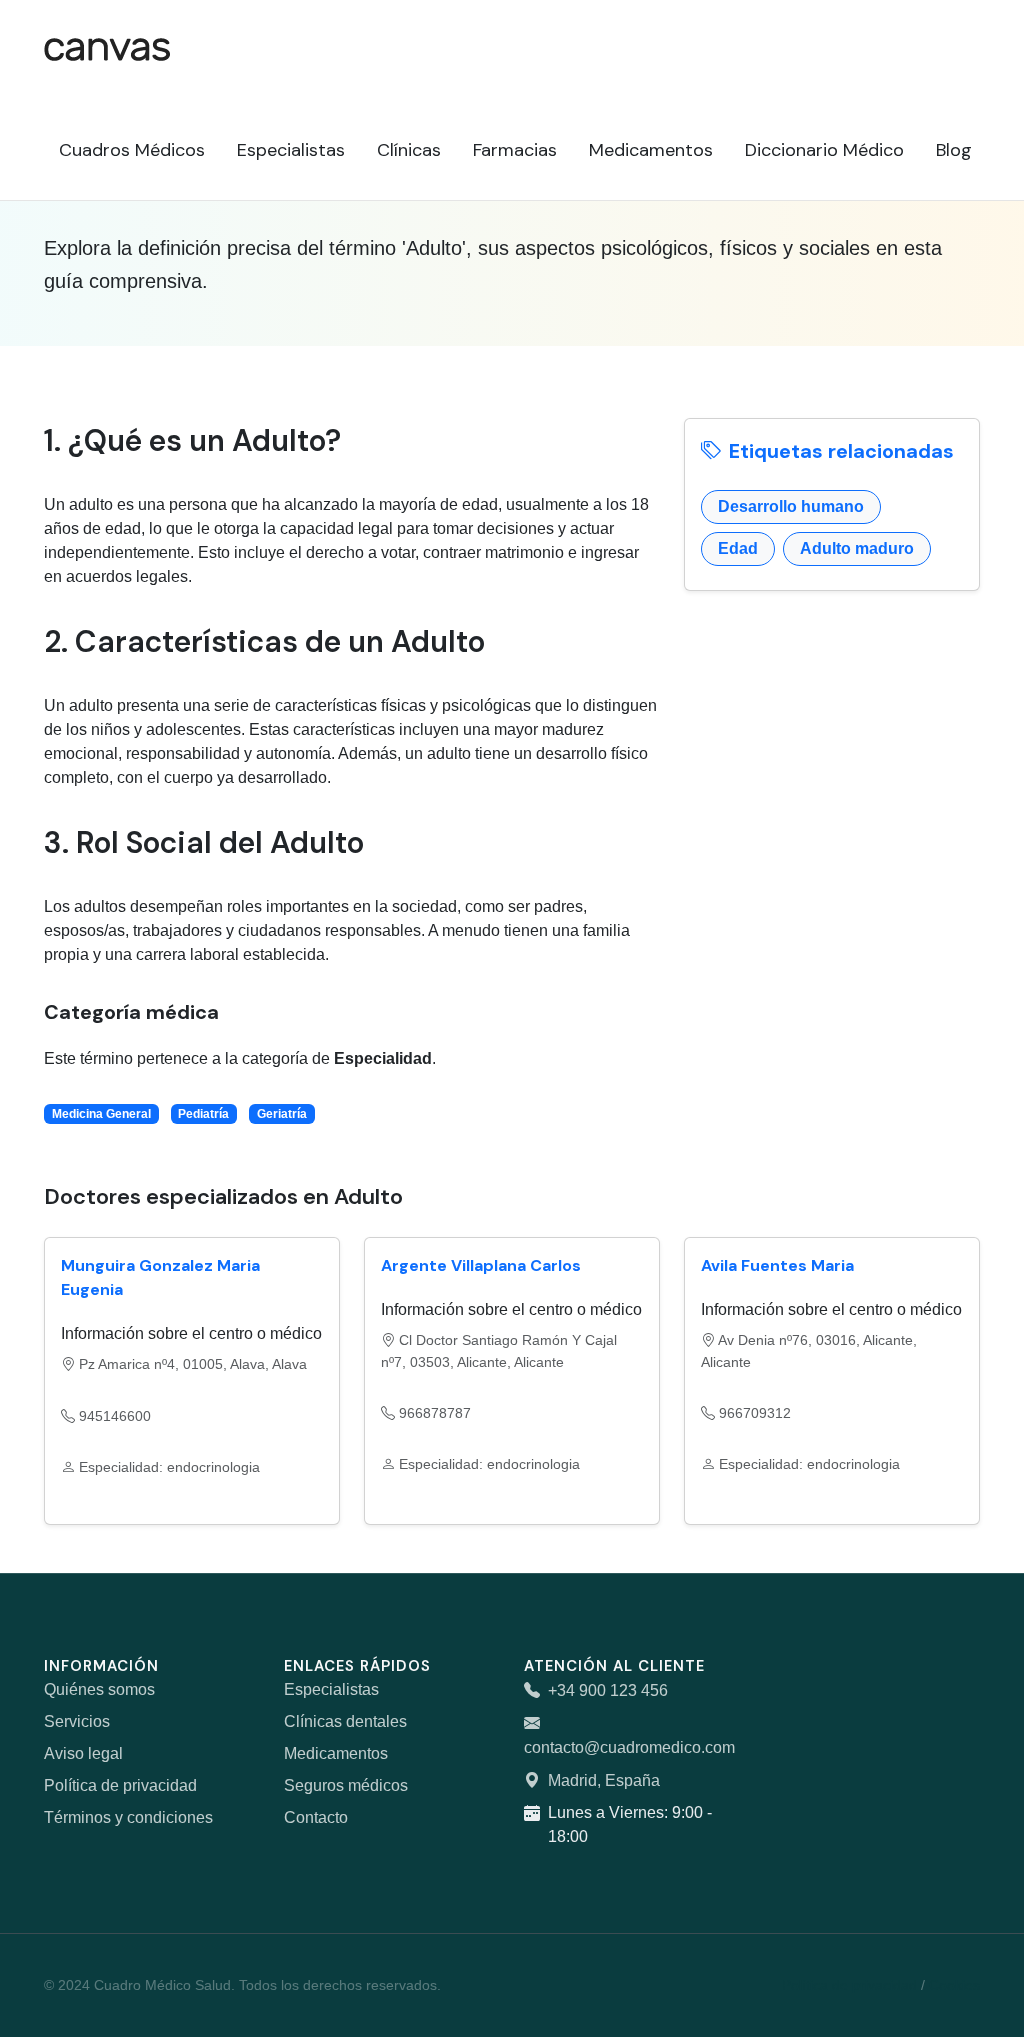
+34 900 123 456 (608, 1690)
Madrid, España (604, 1780)
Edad (738, 548)
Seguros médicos (346, 1785)
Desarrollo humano (791, 506)
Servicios (77, 1721)
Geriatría (282, 1114)
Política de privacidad (120, 1785)
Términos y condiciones (128, 1817)
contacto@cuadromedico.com (629, 1747)
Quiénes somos (99, 1689)
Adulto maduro (857, 548)
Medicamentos (336, 1753)
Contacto (316, 1817)
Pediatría (203, 1114)
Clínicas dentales (345, 1721)
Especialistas (331, 1689)
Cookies (954, 1985)
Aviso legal (83, 1753)
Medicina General (101, 1114)
